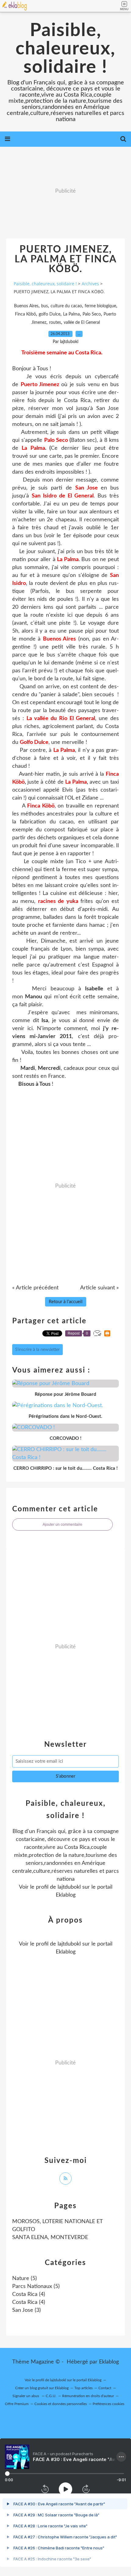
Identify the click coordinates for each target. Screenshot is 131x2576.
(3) (27, 2310)
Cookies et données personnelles (61, 2404)
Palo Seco (92, 314)
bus (44, 306)
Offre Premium (17, 2404)
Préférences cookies (108, 2404)
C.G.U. (51, 2396)
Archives (90, 284)
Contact (105, 2388)
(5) (25, 2278)
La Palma (71, 314)
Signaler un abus (26, 2396)
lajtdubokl (69, 1887)
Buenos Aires (26, 306)
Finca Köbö (25, 314)
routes (55, 323)
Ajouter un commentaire (62, 1525)
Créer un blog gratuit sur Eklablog (42, 2388)
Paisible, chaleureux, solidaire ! (65, 49)
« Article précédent (35, 1288)
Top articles (83, 2388)
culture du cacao (66, 306)
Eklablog (109, 2362)
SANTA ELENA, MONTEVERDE (50, 2238)
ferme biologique (100, 306)
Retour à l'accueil (66, 1302)
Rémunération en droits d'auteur (88, 2396)
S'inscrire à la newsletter (37, 1350)
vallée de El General (82, 323)
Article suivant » (99, 1288)
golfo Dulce (50, 314)
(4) (29, 2294)
